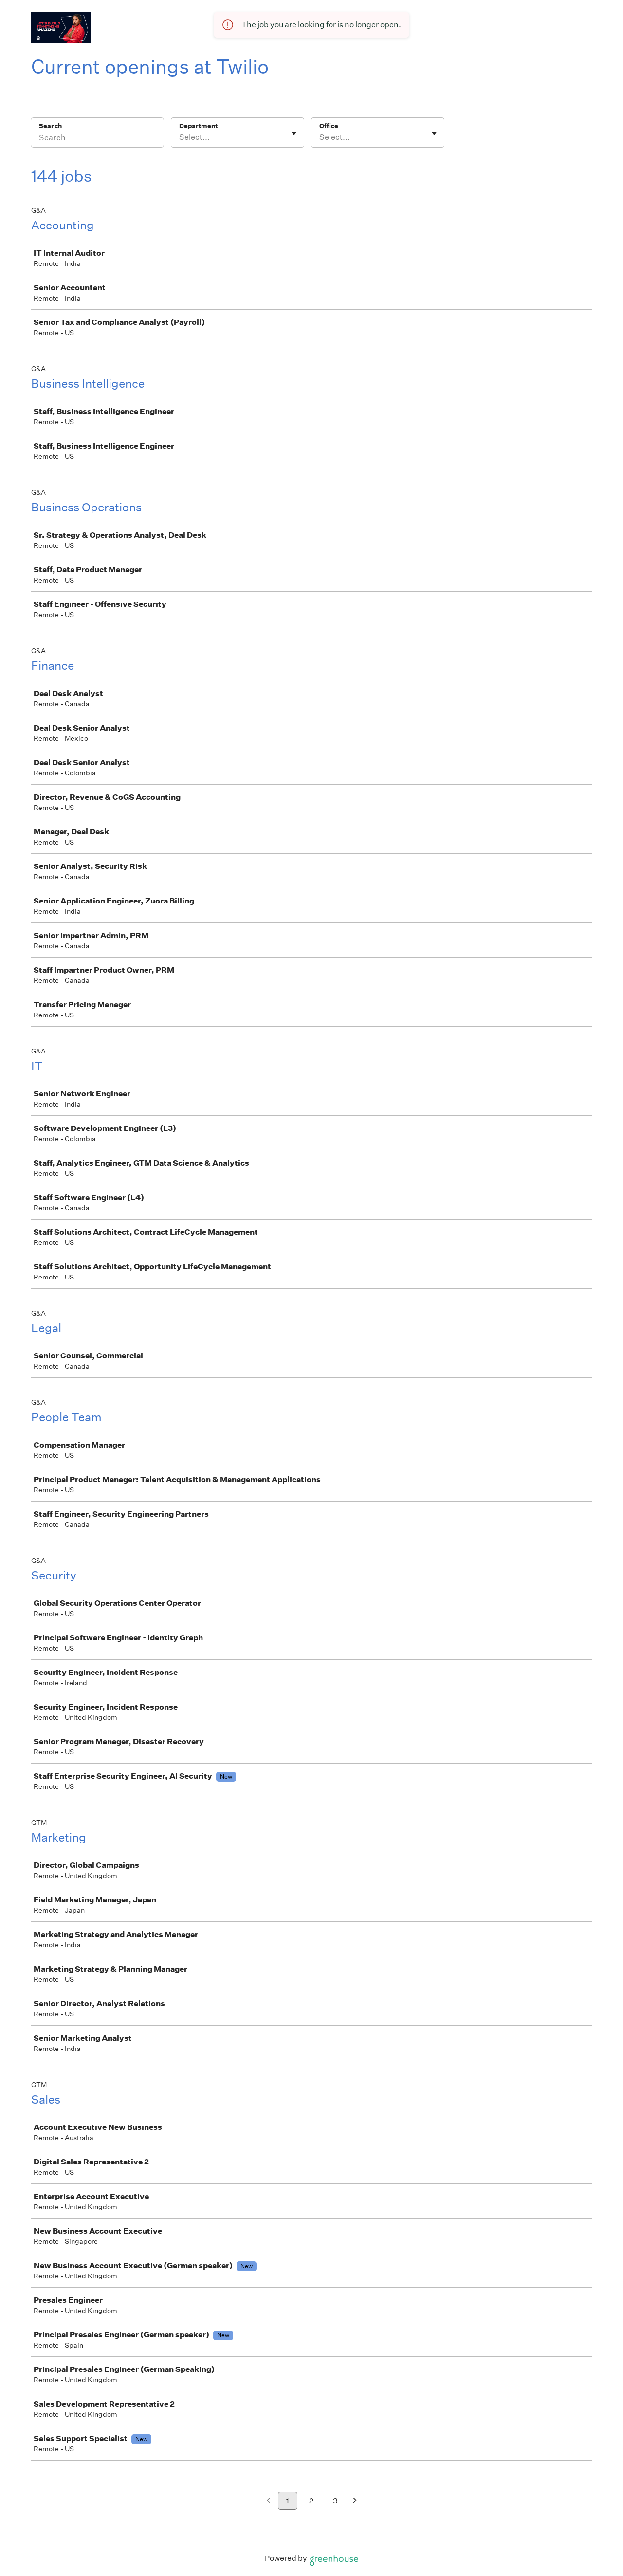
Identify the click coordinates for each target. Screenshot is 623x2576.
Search (50, 126)
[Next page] (355, 2501)
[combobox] (180, 137)
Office (329, 126)
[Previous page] (268, 2501)
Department (198, 126)
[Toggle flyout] (294, 133)
